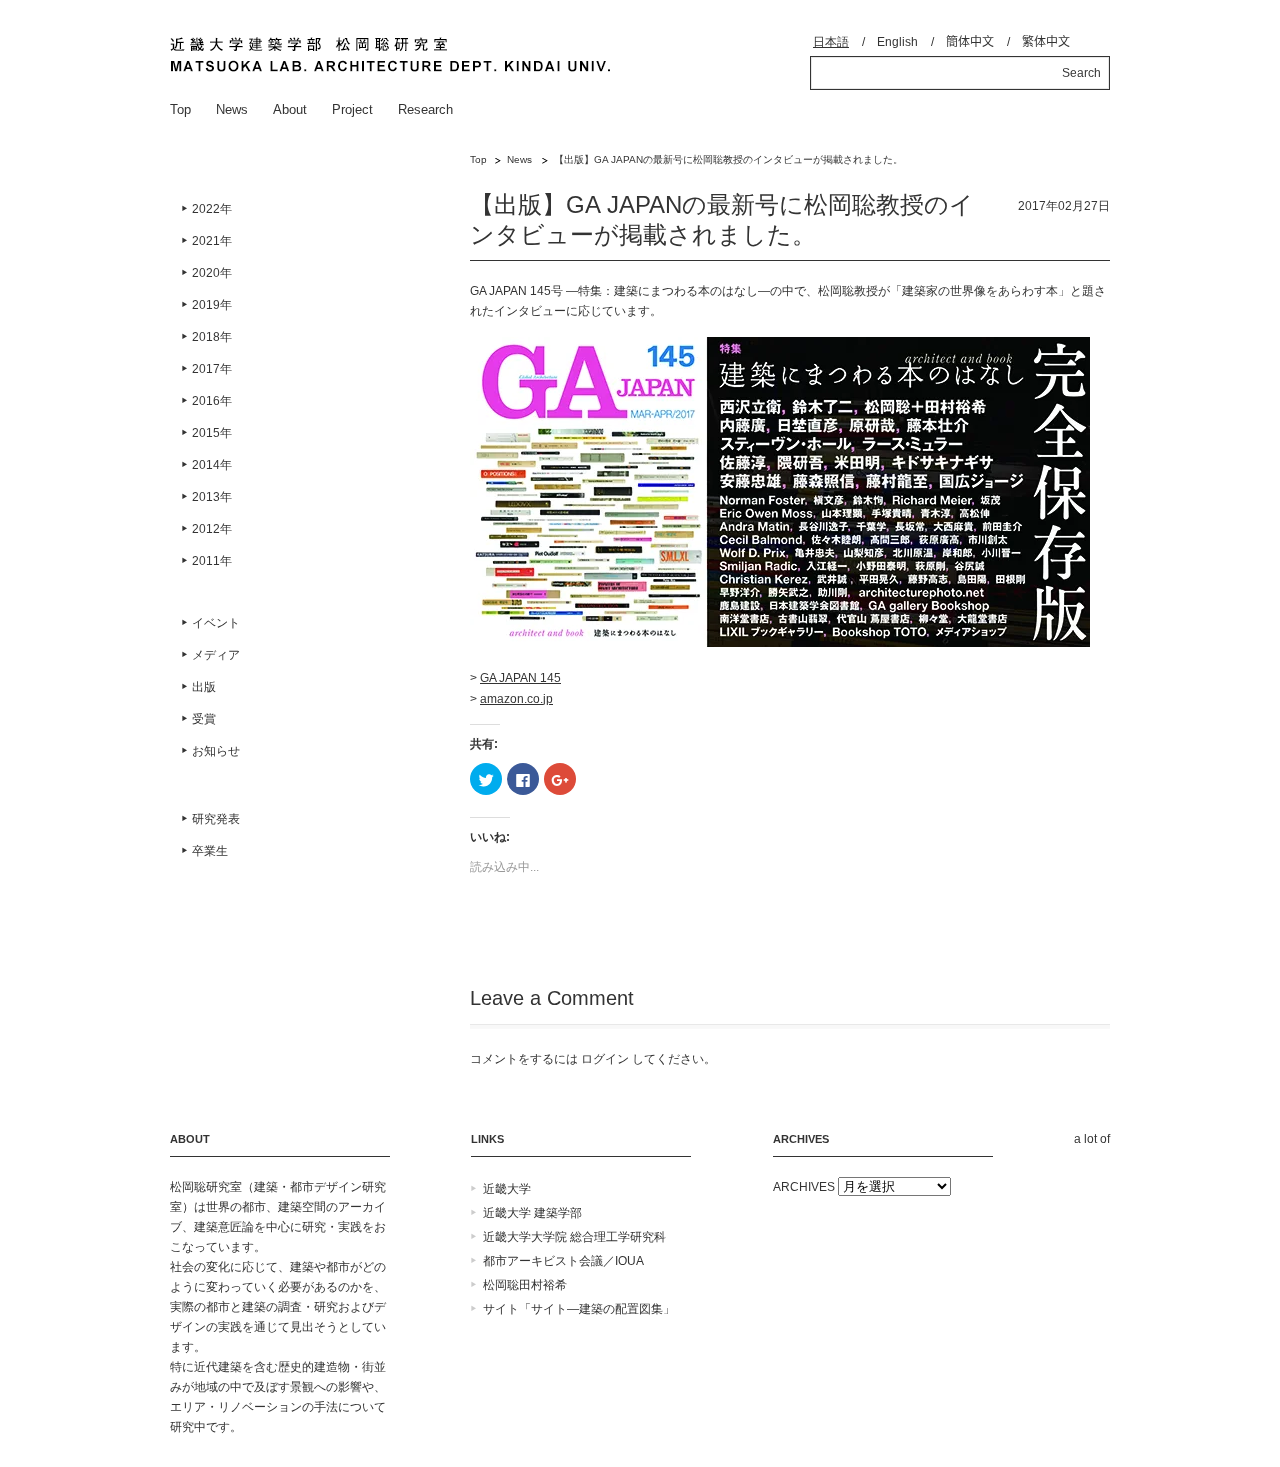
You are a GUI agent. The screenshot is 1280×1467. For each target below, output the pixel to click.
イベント (216, 623)
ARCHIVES (804, 1187)
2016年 (212, 401)
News (232, 109)
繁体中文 (1046, 42)
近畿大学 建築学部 (532, 1213)
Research (425, 109)
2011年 (212, 561)
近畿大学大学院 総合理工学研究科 (574, 1237)
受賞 (204, 719)
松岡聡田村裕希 (525, 1285)
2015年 (212, 433)
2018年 (212, 337)
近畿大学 (507, 1189)
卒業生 (210, 851)
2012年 (212, 529)
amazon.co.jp (516, 699)
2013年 (212, 497)
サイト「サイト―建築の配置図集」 (579, 1309)
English (897, 42)
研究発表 (216, 819)
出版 (204, 687)
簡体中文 (970, 42)
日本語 (831, 42)
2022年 (212, 209)
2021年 (212, 241)
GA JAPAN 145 (520, 678)
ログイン (605, 1059)
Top (180, 109)
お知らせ (216, 751)
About (290, 109)
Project (352, 109)
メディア (216, 655)
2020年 (212, 273)
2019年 (212, 305)
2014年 (212, 465)
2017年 (212, 369)
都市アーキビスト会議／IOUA (563, 1261)
